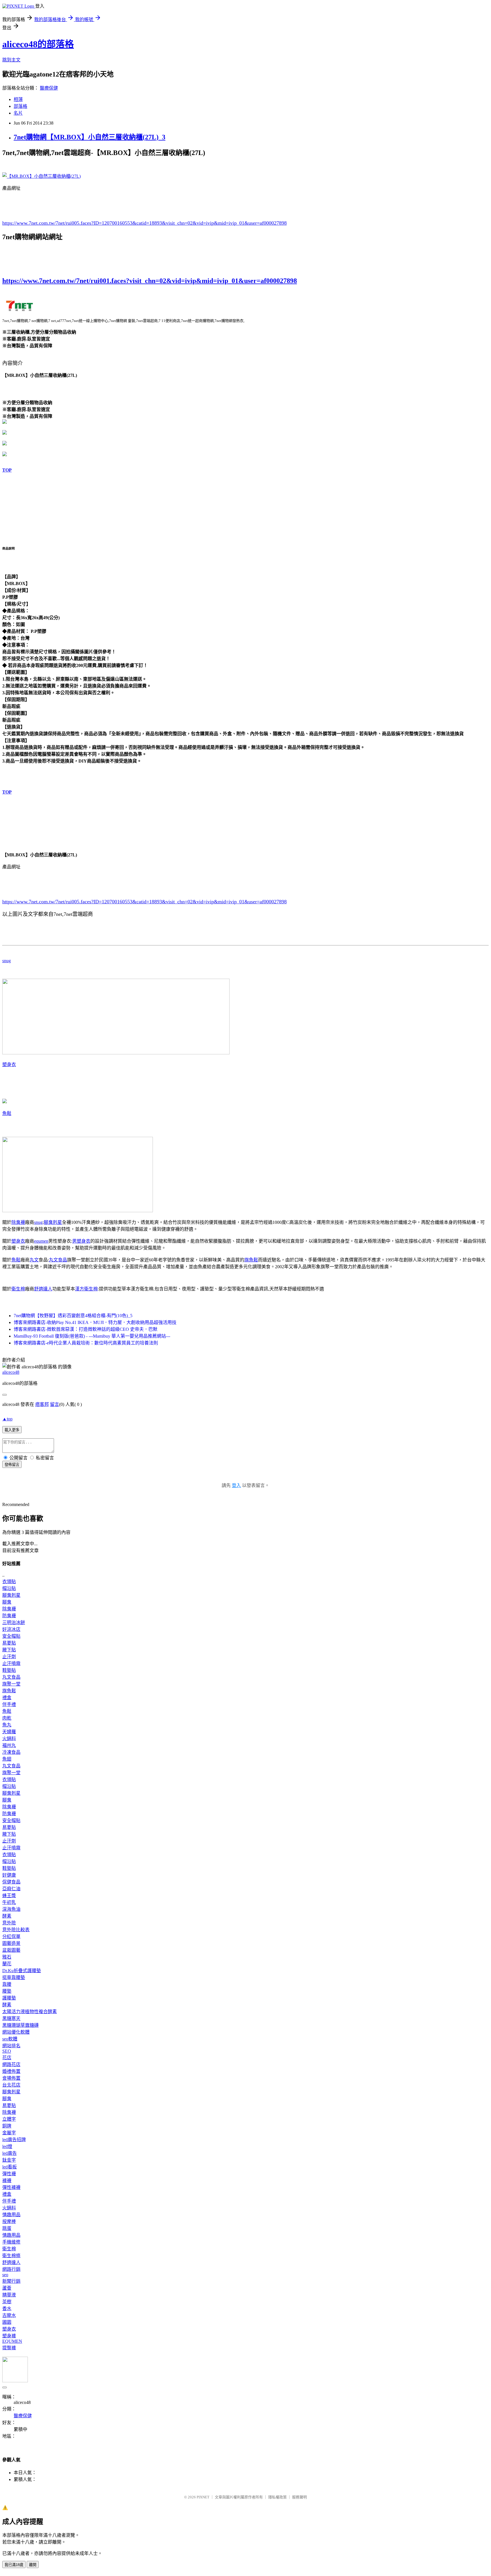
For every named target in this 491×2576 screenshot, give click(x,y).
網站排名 (11, 2046)
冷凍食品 (11, 1752)
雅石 (7, 1957)
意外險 (9, 1923)
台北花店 (11, 2085)
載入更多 (12, 1430)
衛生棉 (18, 1289)
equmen (41, 1241)
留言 (55, 1404)
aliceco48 (11, 1372)
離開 (33, 2565)
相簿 (18, 99)
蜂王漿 (9, 1896)
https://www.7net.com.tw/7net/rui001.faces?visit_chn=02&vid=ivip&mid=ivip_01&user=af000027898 (150, 281)
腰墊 (7, 1991)
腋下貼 (9, 1650)
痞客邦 (42, 1404)
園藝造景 (11, 1943)
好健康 (9, 1875)
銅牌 (7, 2126)
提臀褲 (9, 2348)
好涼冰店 (11, 1629)
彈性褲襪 (11, 2187)
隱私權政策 (277, 2497)
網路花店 (11, 2064)
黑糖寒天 (11, 2018)
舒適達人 (43, 1289)
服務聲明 (299, 2497)
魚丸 (7, 1725)
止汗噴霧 (11, 1663)
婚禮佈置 (11, 2071)
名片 (18, 113)
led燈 (7, 2146)
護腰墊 (9, 1998)
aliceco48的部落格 (38, 44)
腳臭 (7, 1602)
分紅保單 (11, 1936)
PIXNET (203, 2497)
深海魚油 (11, 1909)
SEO (7, 2051)
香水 (7, 2309)
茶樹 (7, 2302)
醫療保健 (49, 88)
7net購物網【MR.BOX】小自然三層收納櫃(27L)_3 (90, 137)
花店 (7, 2058)
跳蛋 (7, 2228)
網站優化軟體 (16, 2032)
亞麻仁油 (11, 1889)
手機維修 (11, 2242)
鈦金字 (9, 2160)
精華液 (9, 2295)
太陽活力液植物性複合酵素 (30, 2012)
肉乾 (7, 1718)
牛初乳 (9, 1902)
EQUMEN (12, 2341)
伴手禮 (9, 1704)
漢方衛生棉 (86, 1289)
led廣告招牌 (14, 2140)
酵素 (7, 1916)
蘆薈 (7, 2288)
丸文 (34, 1260)
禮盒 (7, 1698)
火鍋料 (9, 1739)
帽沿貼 (9, 1588)
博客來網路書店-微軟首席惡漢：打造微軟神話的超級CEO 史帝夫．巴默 (86, 1329)
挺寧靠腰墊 (14, 1977)
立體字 (9, 2119)
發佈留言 (12, 1465)
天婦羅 (9, 1732)
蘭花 (7, 1964)
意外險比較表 (16, 1930)
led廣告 (10, 2153)
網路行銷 (11, 2269)
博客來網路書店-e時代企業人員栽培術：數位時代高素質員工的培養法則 (86, 1343)
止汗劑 (9, 1657)
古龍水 (9, 2315)
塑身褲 (9, 2336)
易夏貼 (9, 1643)
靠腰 (7, 1984)
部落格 (20, 106)
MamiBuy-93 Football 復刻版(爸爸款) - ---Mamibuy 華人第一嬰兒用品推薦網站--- (92, 1336)
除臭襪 (18, 1222)
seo (5, 2275)
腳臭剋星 (53, 1222)
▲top (7, 1419)
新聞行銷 (11, 2281)
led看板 (10, 2167)
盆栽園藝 (11, 1950)
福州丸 (9, 1745)
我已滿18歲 (14, 2565)
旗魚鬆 (251, 1260)
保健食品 (11, 1882)
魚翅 (7, 1759)
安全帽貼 (11, 1636)
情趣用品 (11, 2215)
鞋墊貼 (9, 1670)
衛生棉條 (11, 2256)
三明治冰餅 (14, 1622)
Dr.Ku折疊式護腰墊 (22, 1971)
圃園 (7, 2322)
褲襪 (7, 2181)
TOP (7, 470)
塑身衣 (9, 1064)
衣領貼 (9, 1582)
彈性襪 (9, 2174)
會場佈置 (11, 2078)
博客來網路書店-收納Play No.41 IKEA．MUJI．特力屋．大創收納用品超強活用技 (95, 1322)
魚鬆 (7, 1113)
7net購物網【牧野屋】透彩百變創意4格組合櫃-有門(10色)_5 (73, 1316)
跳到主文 (11, 60)
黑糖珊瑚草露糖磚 (20, 2025)
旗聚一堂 (11, 1684)
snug (7, 961)
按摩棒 (9, 2221)
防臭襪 (9, 1616)
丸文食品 (58, 1260)
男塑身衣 (81, 1241)
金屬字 (9, 2133)
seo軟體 (10, 2039)
